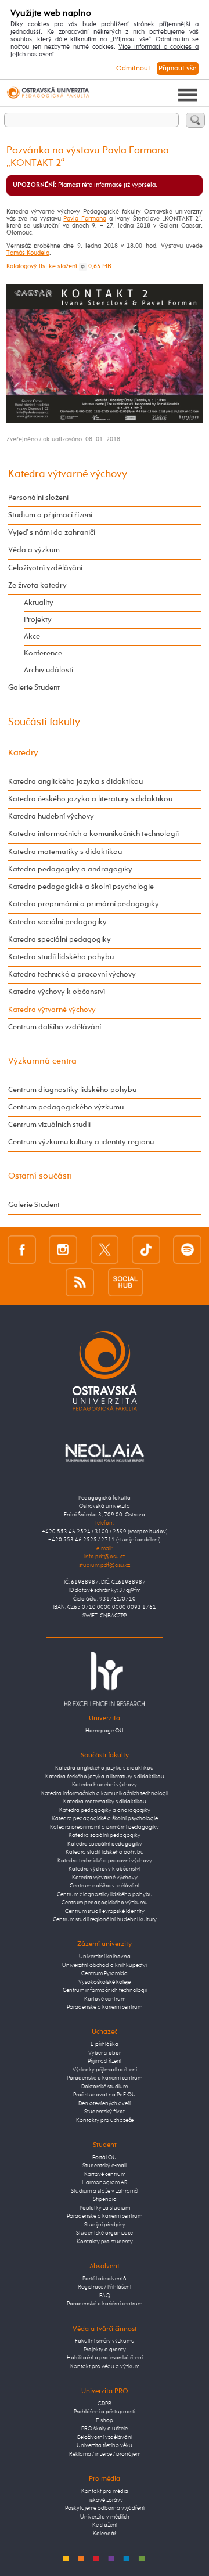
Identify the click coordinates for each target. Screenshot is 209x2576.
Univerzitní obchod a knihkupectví (105, 1966)
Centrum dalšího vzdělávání (55, 1027)
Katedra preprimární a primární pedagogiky (84, 904)
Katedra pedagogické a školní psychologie (81, 887)
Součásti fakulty (44, 722)
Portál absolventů (105, 2279)
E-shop (105, 2421)
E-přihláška (105, 2044)
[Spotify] (187, 1249)
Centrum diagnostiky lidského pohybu (72, 1090)
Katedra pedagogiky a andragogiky (70, 869)
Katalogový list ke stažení (42, 266)
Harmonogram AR (105, 2183)
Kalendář (105, 2534)
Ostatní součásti (40, 1176)
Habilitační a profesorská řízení (105, 2358)
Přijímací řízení (105, 2061)
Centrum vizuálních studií (49, 1125)
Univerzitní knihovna (105, 1957)
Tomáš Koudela (28, 253)
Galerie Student (34, 688)
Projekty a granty (105, 2350)
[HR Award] (105, 1679)
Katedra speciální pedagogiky (60, 940)
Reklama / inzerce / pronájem (105, 2454)
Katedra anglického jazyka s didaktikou (75, 782)
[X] (105, 1249)
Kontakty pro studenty (105, 2242)
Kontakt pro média (105, 2492)
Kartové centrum (105, 1999)
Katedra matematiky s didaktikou (65, 852)
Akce (32, 637)
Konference (43, 653)
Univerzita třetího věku (105, 2446)
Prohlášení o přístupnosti (105, 2412)
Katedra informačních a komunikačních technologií (93, 834)
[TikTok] (146, 1249)
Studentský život (105, 2112)
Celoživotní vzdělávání (45, 568)
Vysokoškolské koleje (105, 1982)
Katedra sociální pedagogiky (57, 922)
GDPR (105, 2404)
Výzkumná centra (42, 1061)
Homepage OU (105, 1731)
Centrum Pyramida (105, 1974)
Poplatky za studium (105, 2208)
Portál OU (105, 2158)
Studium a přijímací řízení (50, 515)
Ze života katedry (37, 586)
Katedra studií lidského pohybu (61, 957)
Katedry (23, 753)
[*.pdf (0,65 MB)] (83, 266)
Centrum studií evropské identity (105, 1912)
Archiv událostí (48, 670)
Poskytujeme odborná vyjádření (105, 2508)
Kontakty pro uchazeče (105, 2121)
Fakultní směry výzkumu (105, 2341)
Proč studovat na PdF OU (105, 2095)
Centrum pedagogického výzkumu (66, 1107)
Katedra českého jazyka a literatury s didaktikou (90, 799)
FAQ (105, 2296)
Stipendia (105, 2199)
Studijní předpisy (105, 2225)
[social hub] (125, 1282)
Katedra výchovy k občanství (57, 992)
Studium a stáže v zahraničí (105, 2191)
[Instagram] (63, 1249)
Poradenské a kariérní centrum (105, 2007)
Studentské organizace (105, 2233)
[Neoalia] (105, 1453)
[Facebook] (22, 1249)
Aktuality (39, 603)
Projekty (38, 620)
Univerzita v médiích (105, 2517)
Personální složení (38, 498)
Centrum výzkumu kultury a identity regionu (81, 1142)
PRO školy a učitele (105, 2429)
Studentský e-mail (105, 2166)
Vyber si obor (105, 2053)
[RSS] (80, 1282)
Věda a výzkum (34, 550)
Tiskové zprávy (105, 2500)
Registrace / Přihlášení (105, 2287)
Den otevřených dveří (105, 2104)
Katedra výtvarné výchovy (68, 474)
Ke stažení (105, 2525)
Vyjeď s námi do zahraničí (52, 533)
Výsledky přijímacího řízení (105, 2070)
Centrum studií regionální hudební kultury (105, 1920)
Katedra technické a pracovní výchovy (72, 974)
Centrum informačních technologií (105, 1990)
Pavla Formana (85, 219)
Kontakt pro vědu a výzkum (105, 2367)
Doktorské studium (105, 2087)
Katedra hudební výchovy (51, 817)
